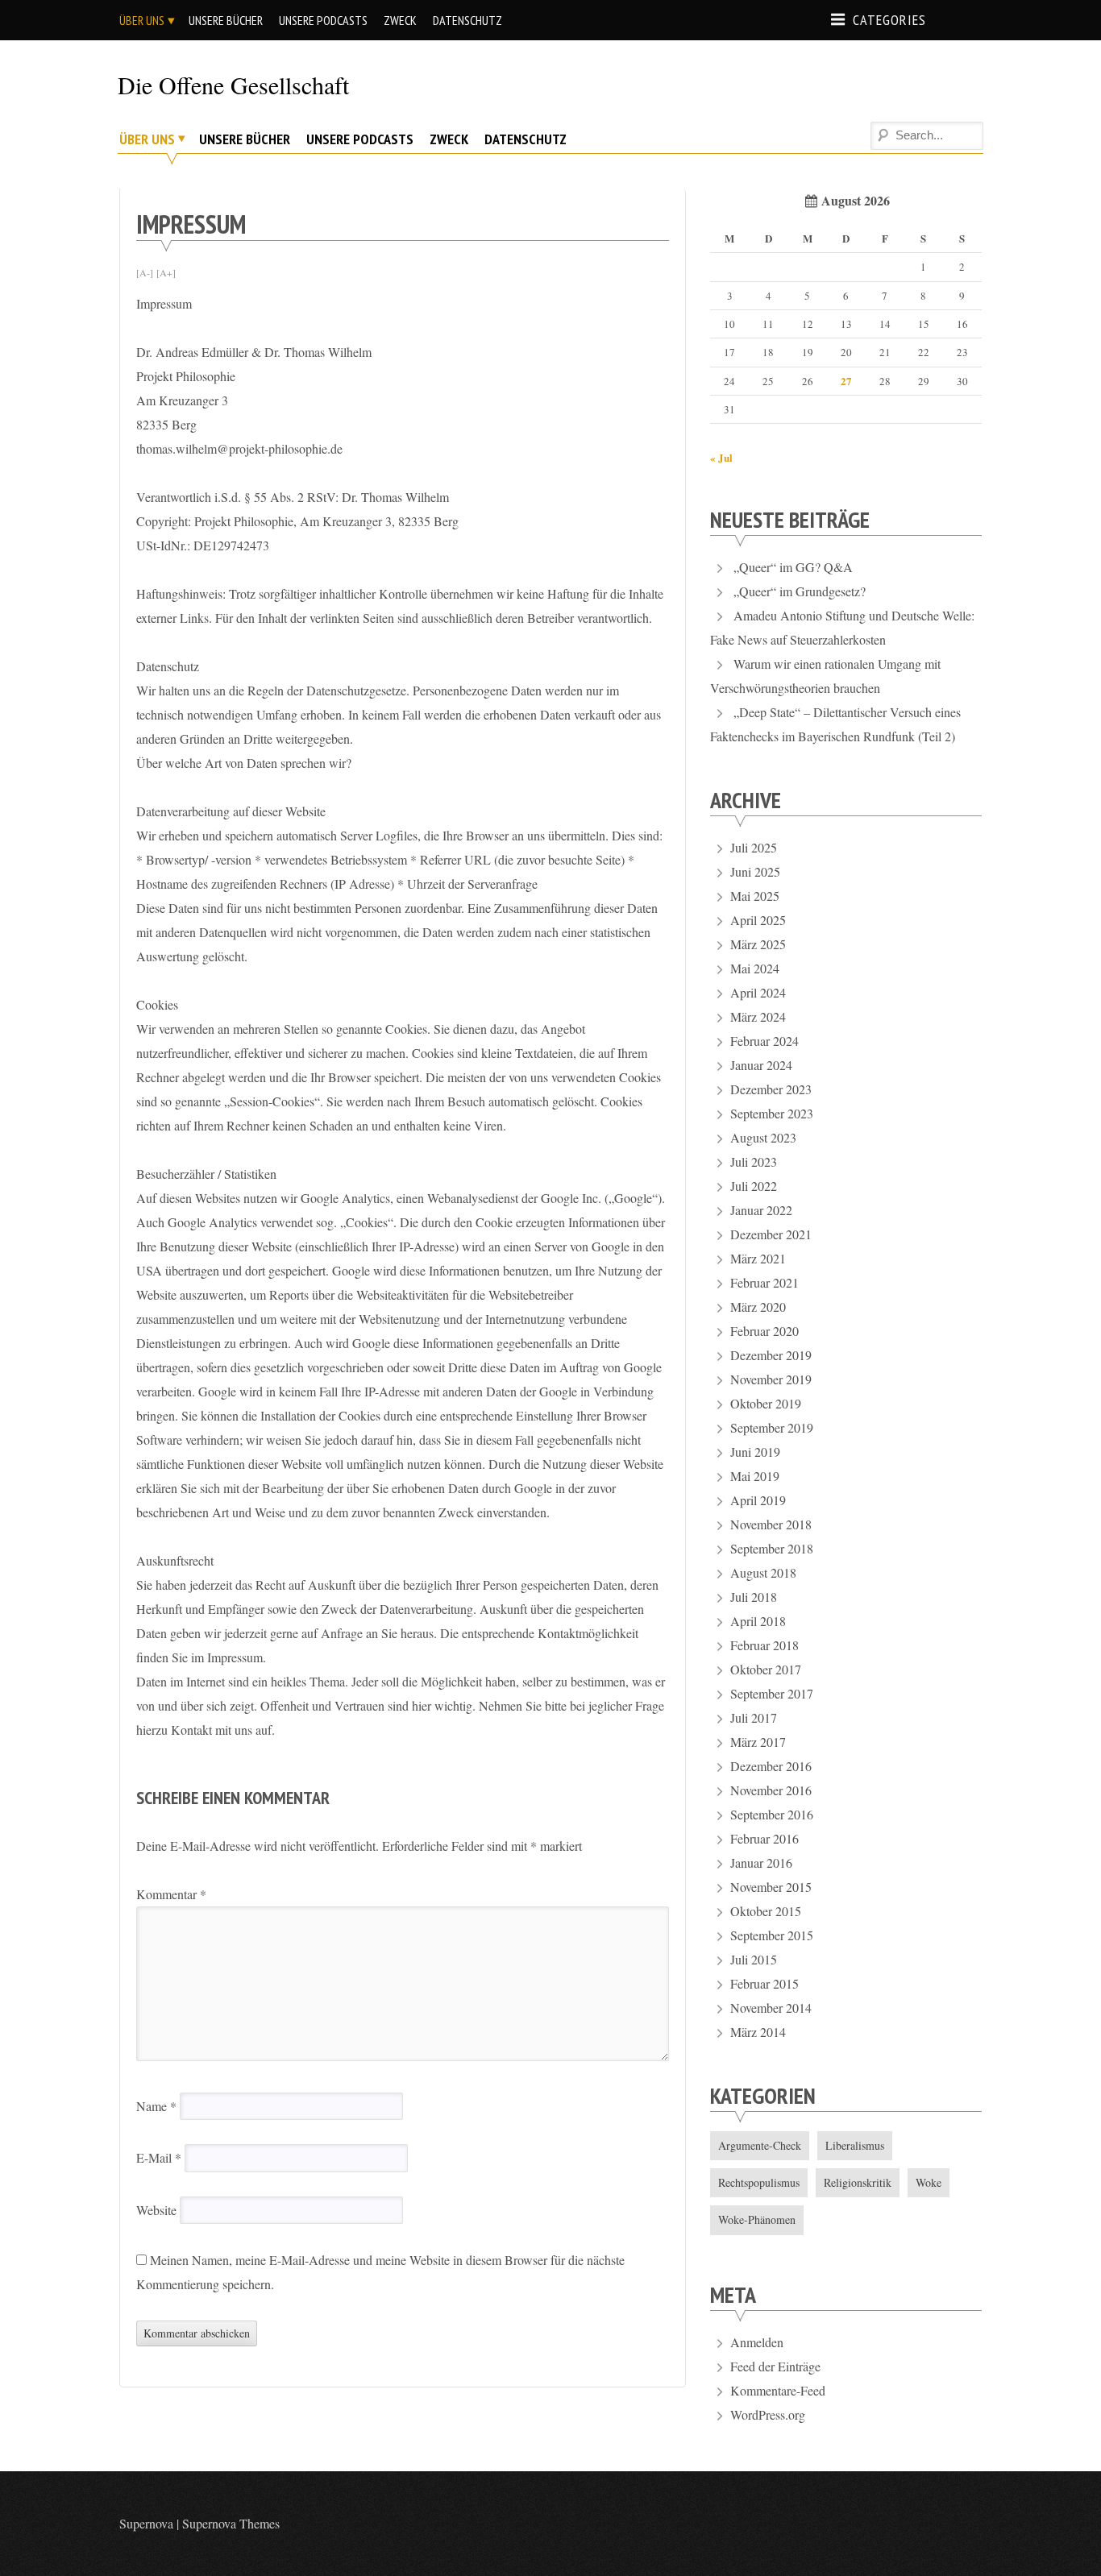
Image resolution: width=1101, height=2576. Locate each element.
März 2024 (758, 1016)
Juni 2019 (755, 1452)
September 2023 (772, 1113)
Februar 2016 (764, 1838)
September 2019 (772, 1427)
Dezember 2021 (771, 1234)
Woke (929, 2182)
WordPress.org (768, 2414)
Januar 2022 (761, 1210)
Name (156, 2106)
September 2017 (772, 1693)
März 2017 (758, 1742)
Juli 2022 (754, 1186)
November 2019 (771, 1379)
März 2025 (758, 944)
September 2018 (772, 1548)
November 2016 (771, 1790)
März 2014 (758, 2032)
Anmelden (757, 2342)
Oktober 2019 (766, 1403)
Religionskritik (858, 2182)
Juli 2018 (754, 1597)
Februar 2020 (764, 1331)
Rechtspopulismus (759, 2182)
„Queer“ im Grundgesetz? (800, 591)
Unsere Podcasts (323, 20)
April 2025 (758, 920)
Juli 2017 (754, 1717)
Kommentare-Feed (778, 2390)
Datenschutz (467, 20)
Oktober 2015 (766, 1911)
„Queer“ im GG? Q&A (793, 567)
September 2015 (772, 1935)
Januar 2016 (761, 1863)
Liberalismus (855, 2145)
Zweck (400, 20)
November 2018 (771, 1524)
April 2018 (758, 1621)
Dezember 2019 (771, 1355)
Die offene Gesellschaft (233, 85)
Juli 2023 (754, 1161)
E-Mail (159, 2157)
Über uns (142, 20)
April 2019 (758, 1500)
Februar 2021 (764, 1282)
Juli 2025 (754, 847)
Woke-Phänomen (757, 2219)
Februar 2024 (764, 1041)
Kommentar (171, 1894)
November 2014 (771, 2008)
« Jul (721, 457)
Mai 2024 (755, 968)
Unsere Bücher (226, 20)
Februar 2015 (764, 1983)
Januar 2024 (761, 1065)
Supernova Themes (231, 2523)
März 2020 (758, 1307)
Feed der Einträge (775, 2366)
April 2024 (758, 992)
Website (156, 2210)
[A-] (145, 272)
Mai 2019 (755, 1476)
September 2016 (772, 1814)
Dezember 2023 (771, 1089)
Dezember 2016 (771, 1766)
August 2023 (763, 1137)
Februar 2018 (764, 1645)
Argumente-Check (760, 2145)
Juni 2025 (755, 871)
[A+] (166, 272)
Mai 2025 (755, 896)
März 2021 (758, 1258)
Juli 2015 (754, 1959)
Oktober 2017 (766, 1669)
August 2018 (763, 1572)
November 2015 (771, 1887)
